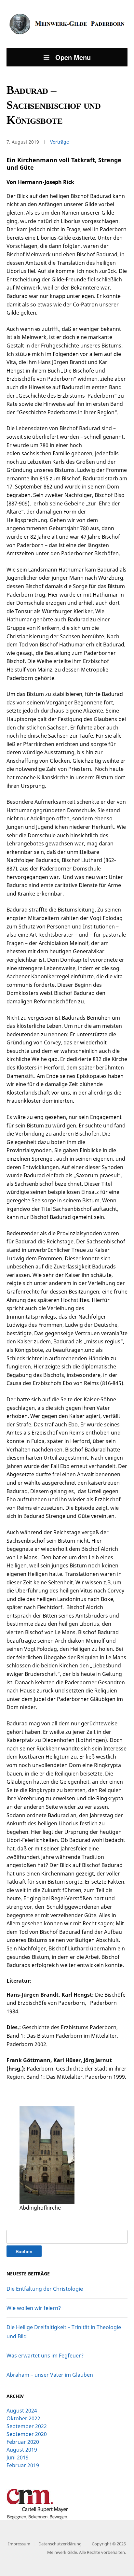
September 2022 (27, 2426)
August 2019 (22, 2450)
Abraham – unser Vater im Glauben (50, 2375)
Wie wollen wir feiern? (34, 2308)
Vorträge (60, 142)
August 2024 (22, 2411)
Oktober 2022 (23, 2418)
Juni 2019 (18, 2457)
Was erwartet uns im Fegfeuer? (45, 2356)
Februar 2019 (23, 2465)
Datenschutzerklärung (60, 2544)
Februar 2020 (23, 2442)
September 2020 (27, 2434)
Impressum (19, 2544)
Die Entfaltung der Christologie (45, 2289)
